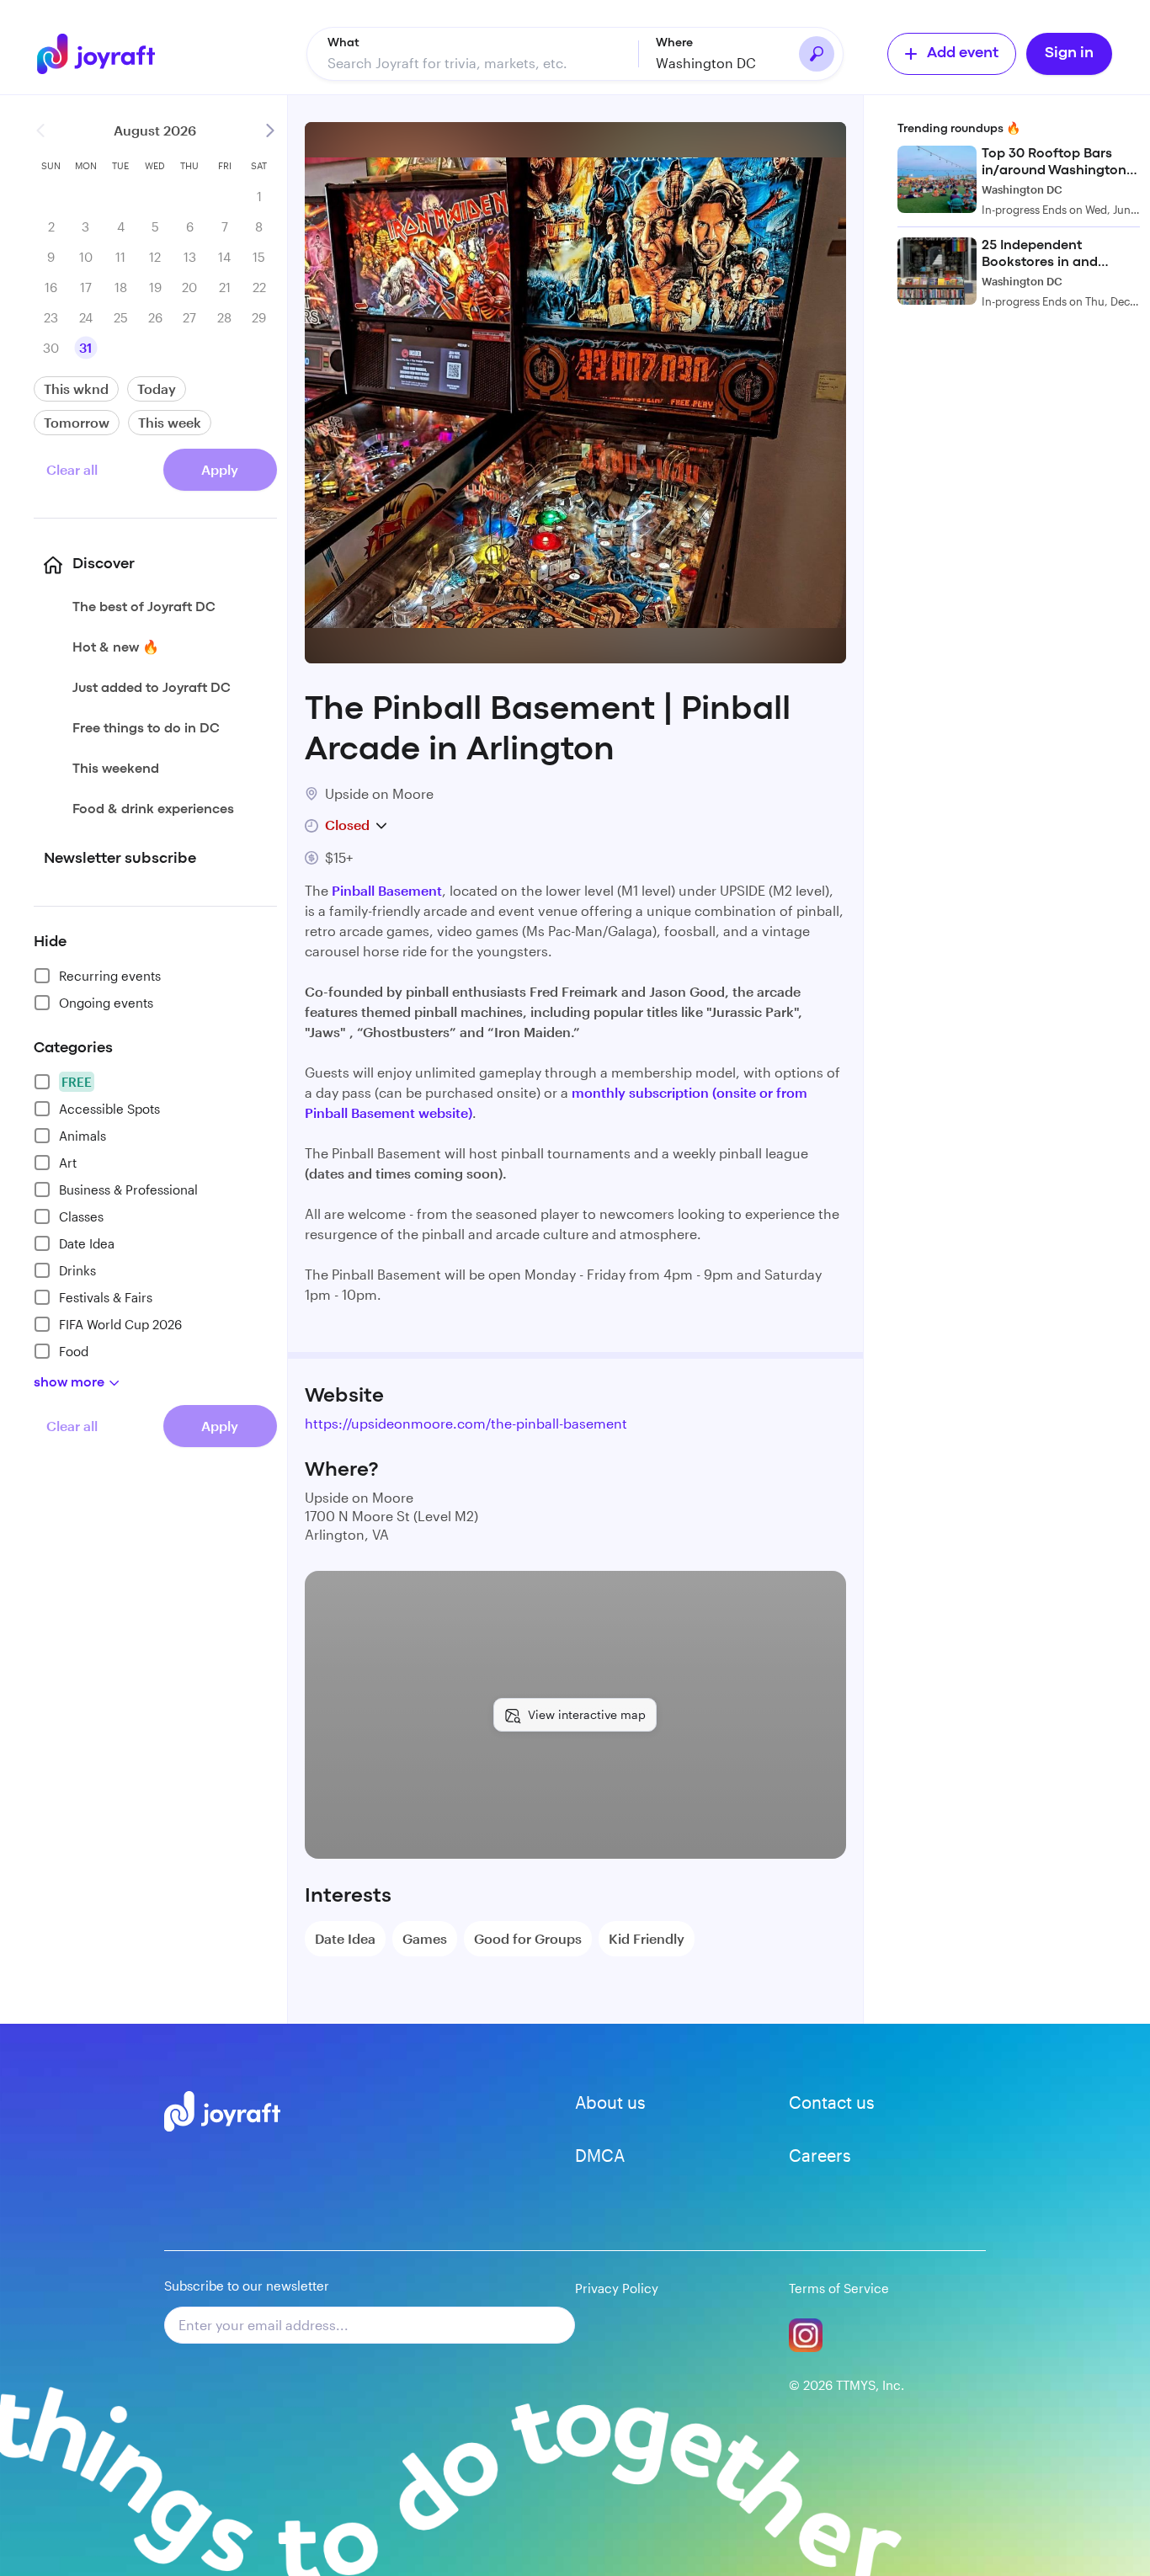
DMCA (600, 2155)
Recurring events (110, 976)
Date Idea (87, 1243)
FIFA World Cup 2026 (120, 1324)
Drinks (77, 1270)
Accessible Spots (109, 1109)
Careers (820, 2155)
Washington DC (706, 63)
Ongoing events (106, 1003)
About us (610, 2102)
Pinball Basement (387, 890)
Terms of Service (839, 2288)
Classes (81, 1216)
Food (74, 1351)
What (343, 43)
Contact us (832, 2102)
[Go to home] (104, 54)
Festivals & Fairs (106, 1297)
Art (68, 1163)
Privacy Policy (617, 2288)
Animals (83, 1136)
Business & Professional (128, 1190)
